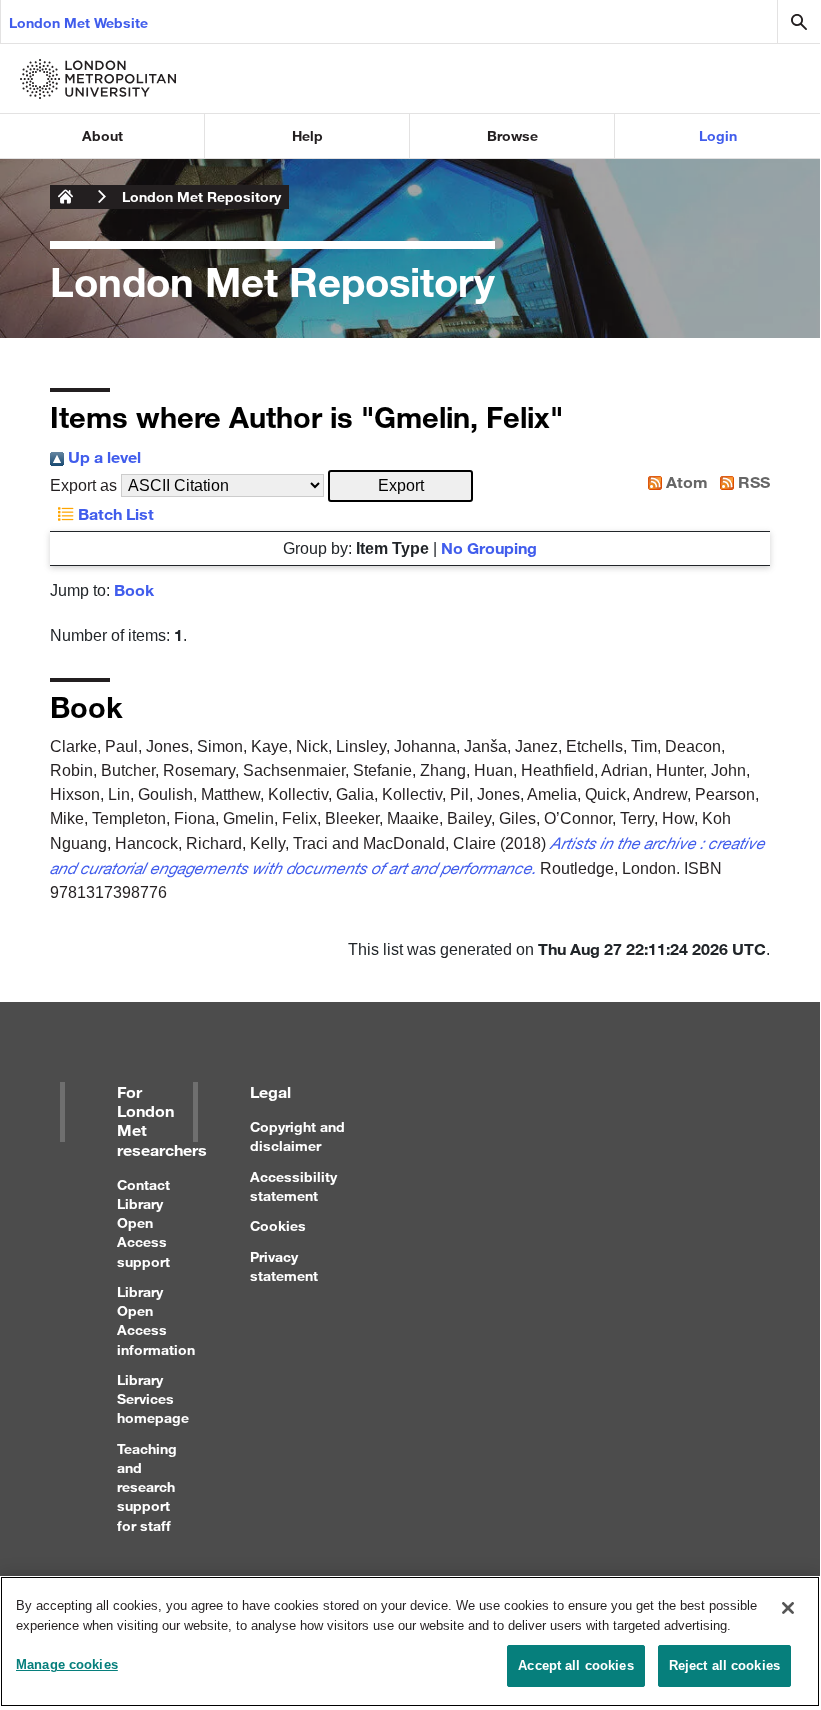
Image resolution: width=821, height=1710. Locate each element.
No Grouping (489, 547)
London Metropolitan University (66, 197)
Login (718, 135)
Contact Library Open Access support (143, 1223)
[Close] (788, 1608)
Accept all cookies (575, 1665)
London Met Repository (201, 196)
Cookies (278, 1225)
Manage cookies (67, 1664)
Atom (685, 481)
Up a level (102, 456)
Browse (512, 135)
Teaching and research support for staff (147, 1487)
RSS (752, 481)
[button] (400, 486)
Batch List (114, 513)
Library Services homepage (153, 1398)
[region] (410, 1641)
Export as (83, 485)
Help (307, 135)
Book (134, 589)
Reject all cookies (724, 1665)
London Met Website (78, 22)
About (102, 135)
